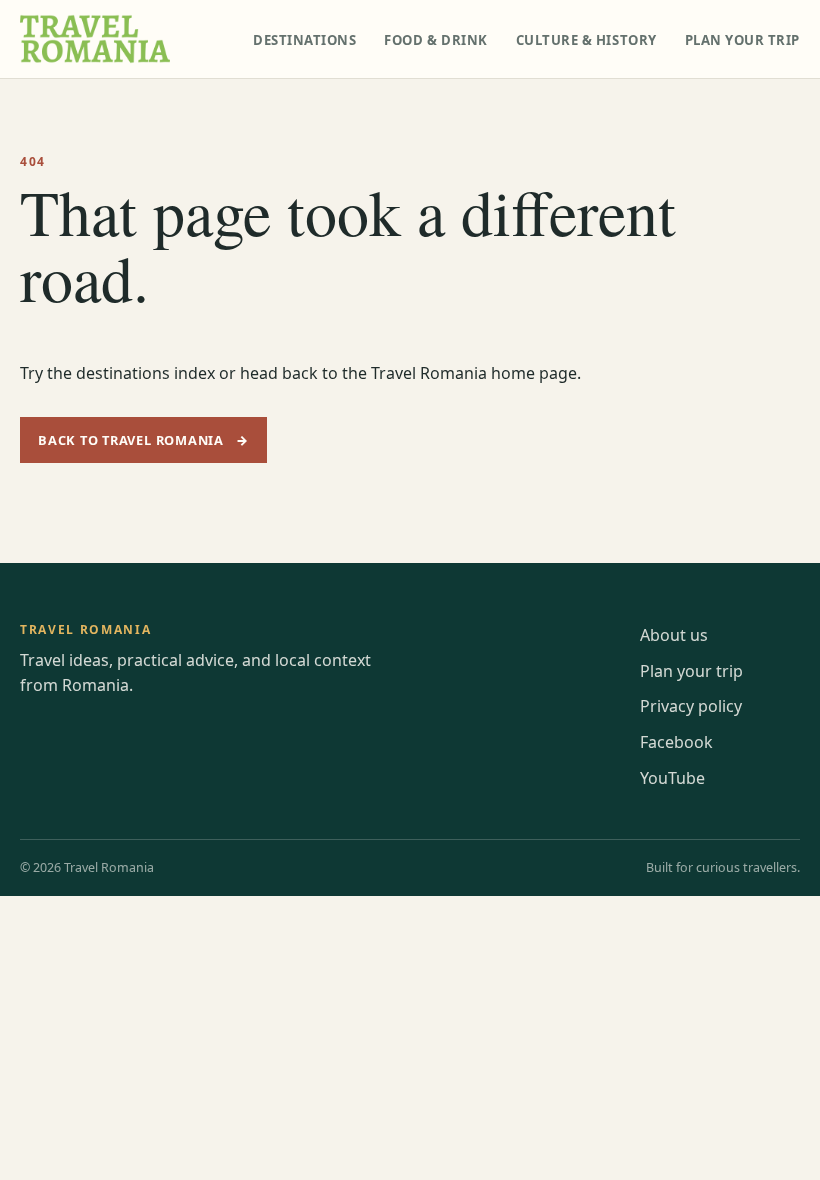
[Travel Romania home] (95, 39)
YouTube (672, 778)
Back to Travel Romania (143, 440)
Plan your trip (742, 40)
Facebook (676, 742)
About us (674, 635)
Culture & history (586, 40)
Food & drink (435, 40)
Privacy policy (691, 706)
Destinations (304, 40)
